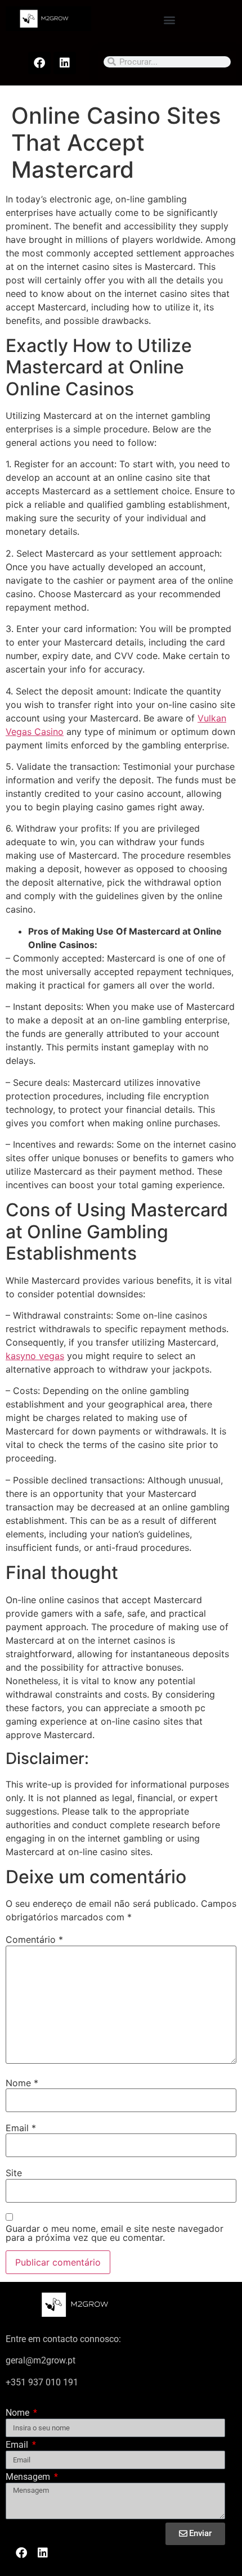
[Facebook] (39, 63)
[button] (170, 19)
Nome (22, 2083)
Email (21, 2128)
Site (14, 2173)
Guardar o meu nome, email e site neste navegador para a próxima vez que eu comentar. (115, 2233)
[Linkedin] (65, 63)
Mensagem (29, 2477)
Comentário (34, 1939)
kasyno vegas (35, 1356)
